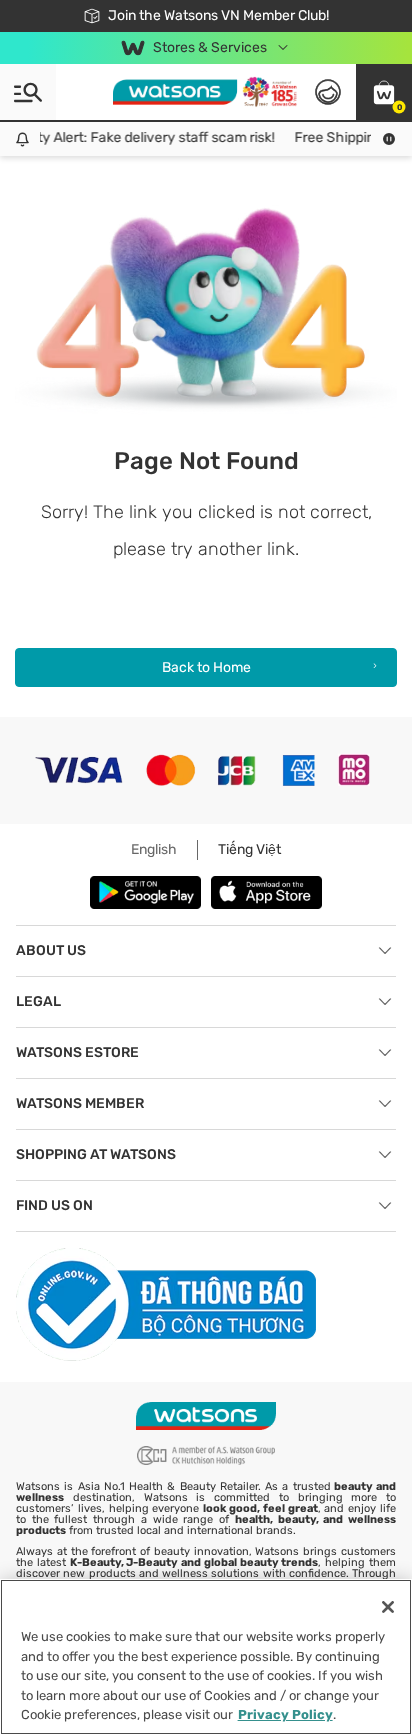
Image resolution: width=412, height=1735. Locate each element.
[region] (206, 1657)
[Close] (388, 1607)
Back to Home (206, 667)
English (154, 849)
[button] (384, 92)
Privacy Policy (285, 1714)
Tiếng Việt (249, 849)
